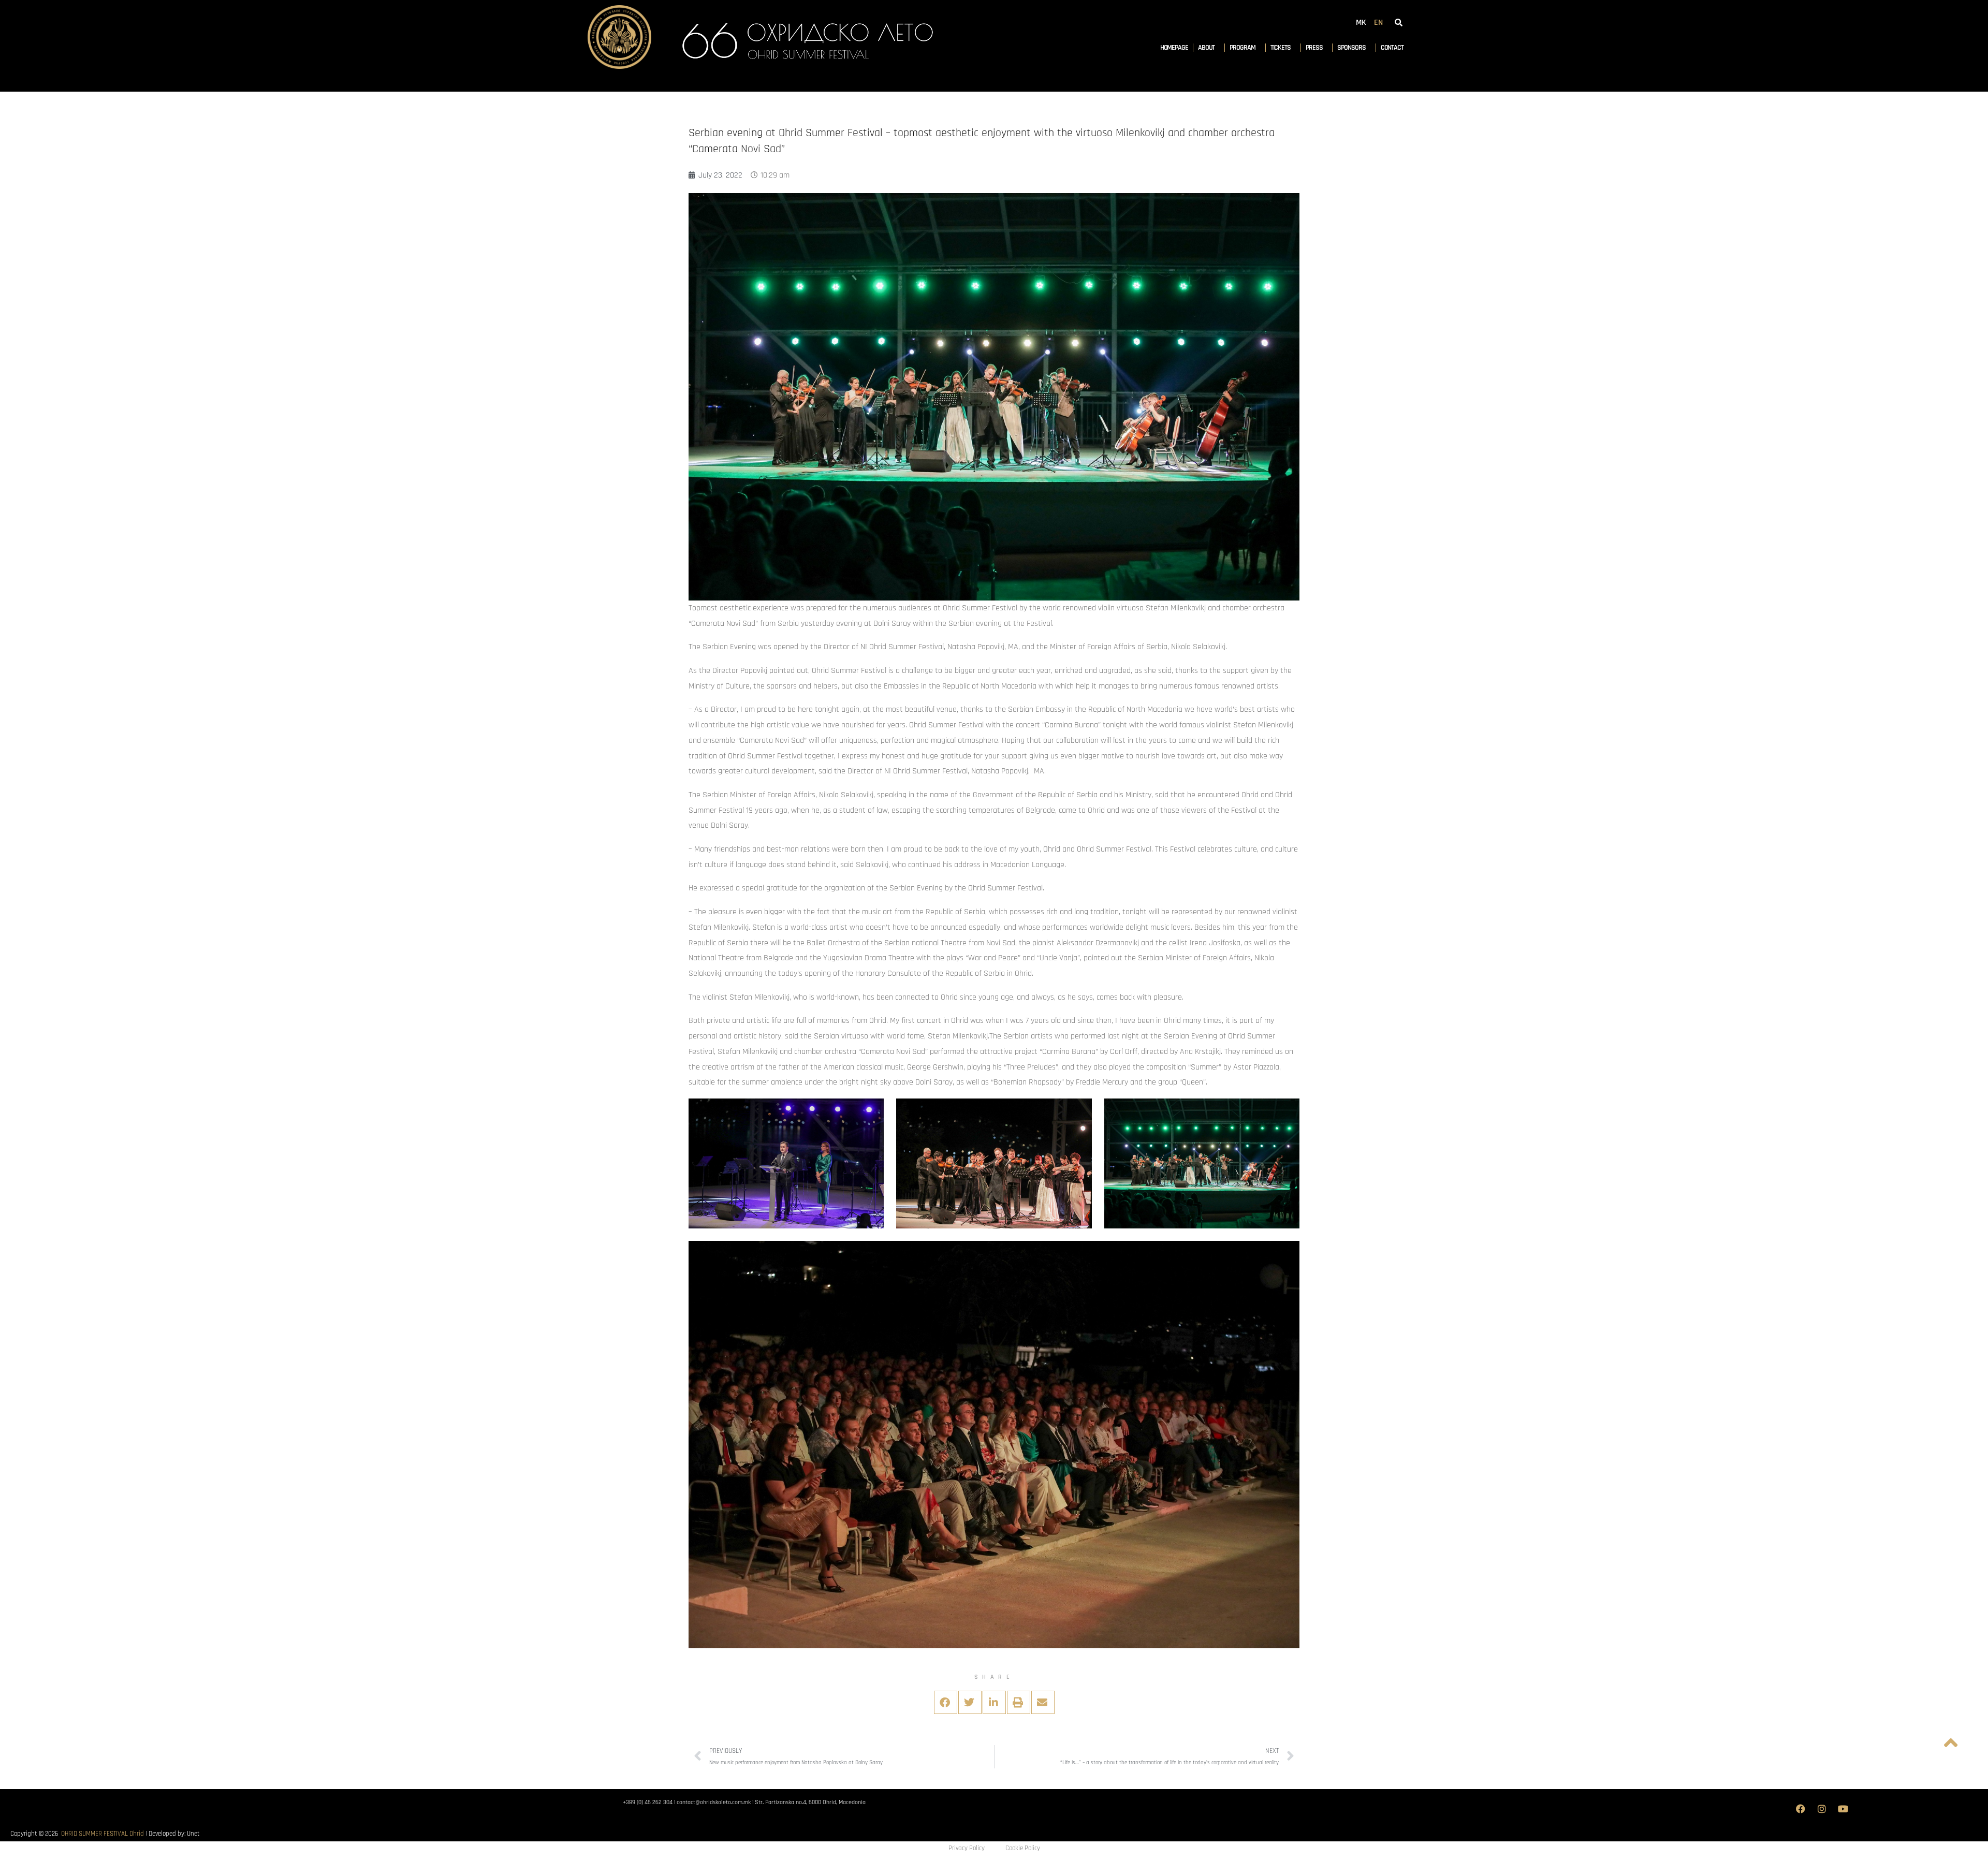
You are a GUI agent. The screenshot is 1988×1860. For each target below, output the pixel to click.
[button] (946, 1702)
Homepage (1174, 48)
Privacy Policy (967, 1848)
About (1207, 48)
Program (1242, 48)
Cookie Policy (1023, 1848)
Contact (1392, 48)
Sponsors (1351, 48)
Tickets (1281, 48)
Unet (193, 1834)
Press (1314, 48)
